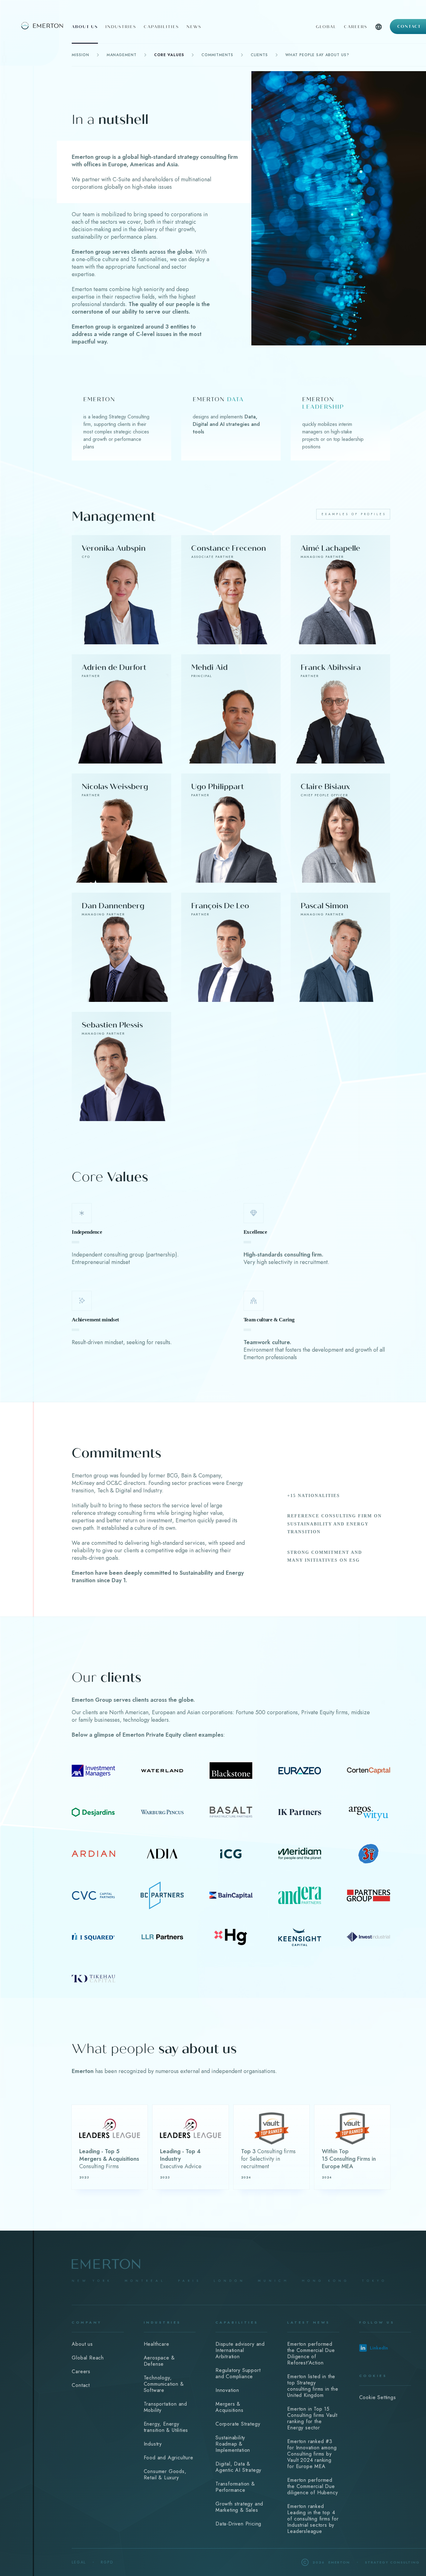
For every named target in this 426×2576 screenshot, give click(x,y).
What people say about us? (317, 55)
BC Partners (162, 1895)
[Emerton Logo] (34, 25)
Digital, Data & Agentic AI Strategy (238, 2467)
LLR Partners (162, 1937)
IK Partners (300, 1812)
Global (326, 27)
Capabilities (161, 27)
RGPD (107, 2562)
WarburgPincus (162, 1812)
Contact (409, 27)
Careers (356, 27)
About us (85, 27)
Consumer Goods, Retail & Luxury (165, 2474)
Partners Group (368, 1895)
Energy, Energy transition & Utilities (166, 2427)
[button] (379, 33)
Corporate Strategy (238, 2424)
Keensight (300, 1937)
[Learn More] (110, 2147)
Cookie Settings (378, 2397)
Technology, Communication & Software (164, 2384)
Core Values (169, 55)
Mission (80, 55)
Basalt (231, 1812)
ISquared (93, 1937)
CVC (93, 1895)
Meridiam (300, 1854)
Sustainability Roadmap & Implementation (233, 2444)
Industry (153, 2444)
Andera (300, 1895)
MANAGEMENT (122, 55)
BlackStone (231, 1770)
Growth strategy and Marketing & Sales (239, 2507)
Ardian (93, 1854)
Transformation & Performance (235, 2487)
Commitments (217, 55)
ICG (231, 1854)
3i (368, 1854)
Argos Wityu (368, 1812)
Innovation (227, 2390)
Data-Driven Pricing (238, 2524)
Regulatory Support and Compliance (238, 2373)
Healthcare (157, 2344)
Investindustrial (368, 1937)
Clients (259, 55)
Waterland (162, 1770)
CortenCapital (368, 1770)
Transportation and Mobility (165, 2407)
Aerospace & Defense (159, 2361)
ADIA (162, 1854)
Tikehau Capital (93, 1978)
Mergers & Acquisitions (230, 2407)
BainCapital (231, 1895)
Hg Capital (231, 1937)
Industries (121, 27)
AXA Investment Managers (93, 1770)
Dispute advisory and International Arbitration (240, 2350)
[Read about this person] (121, 590)
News (194, 27)
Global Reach (88, 2358)
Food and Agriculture (169, 2458)
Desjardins (93, 1812)
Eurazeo (300, 1770)
